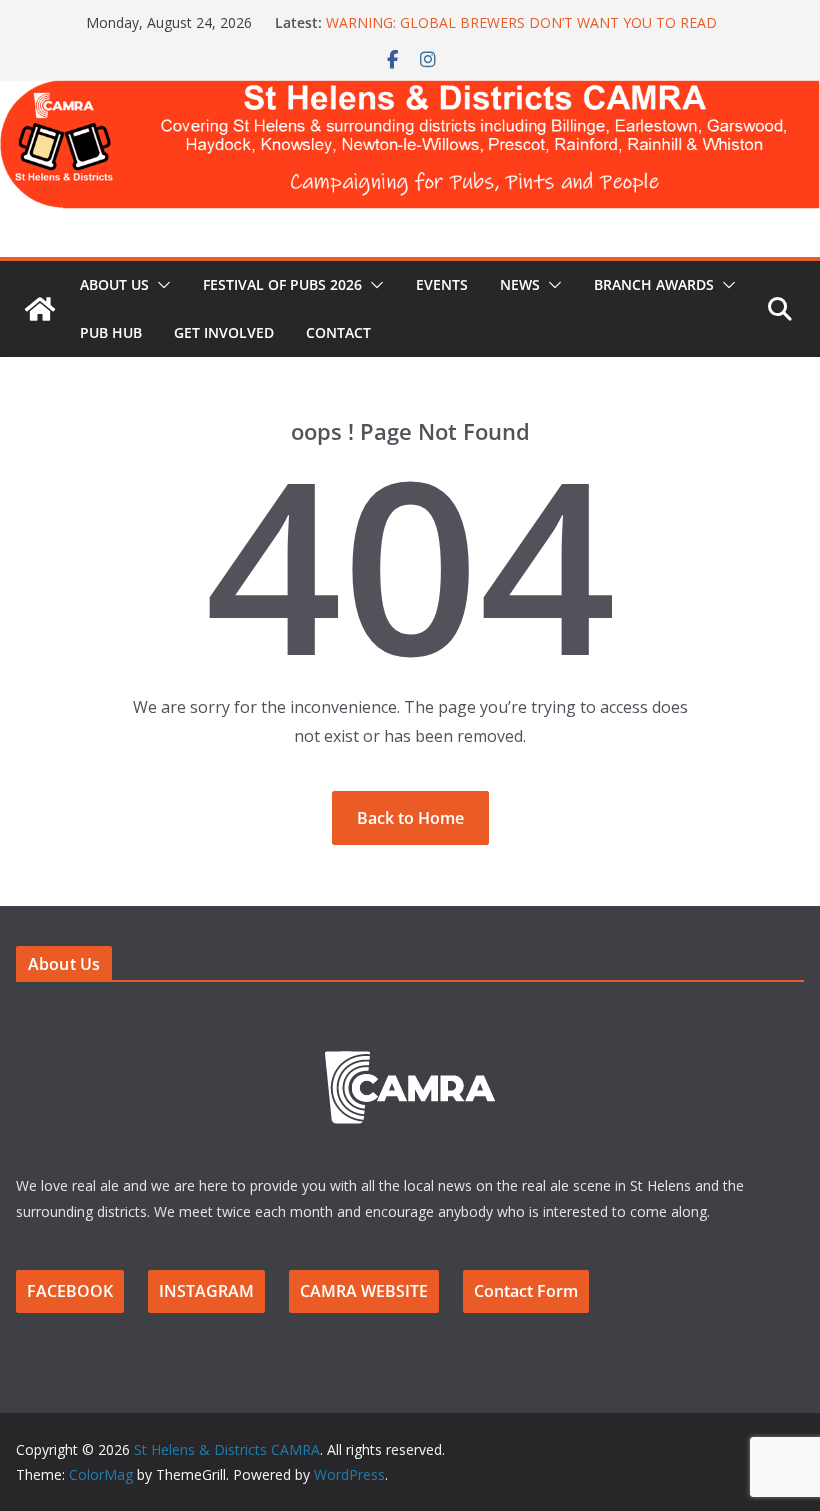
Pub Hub (111, 332)
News (520, 284)
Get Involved (224, 332)
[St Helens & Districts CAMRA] (410, 94)
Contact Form (526, 1291)
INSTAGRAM (206, 1291)
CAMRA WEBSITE (364, 1291)
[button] (160, 285)
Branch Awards (654, 284)
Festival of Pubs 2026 (282, 284)
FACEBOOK (70, 1291)
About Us (114, 284)
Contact (338, 332)
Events (442, 284)
